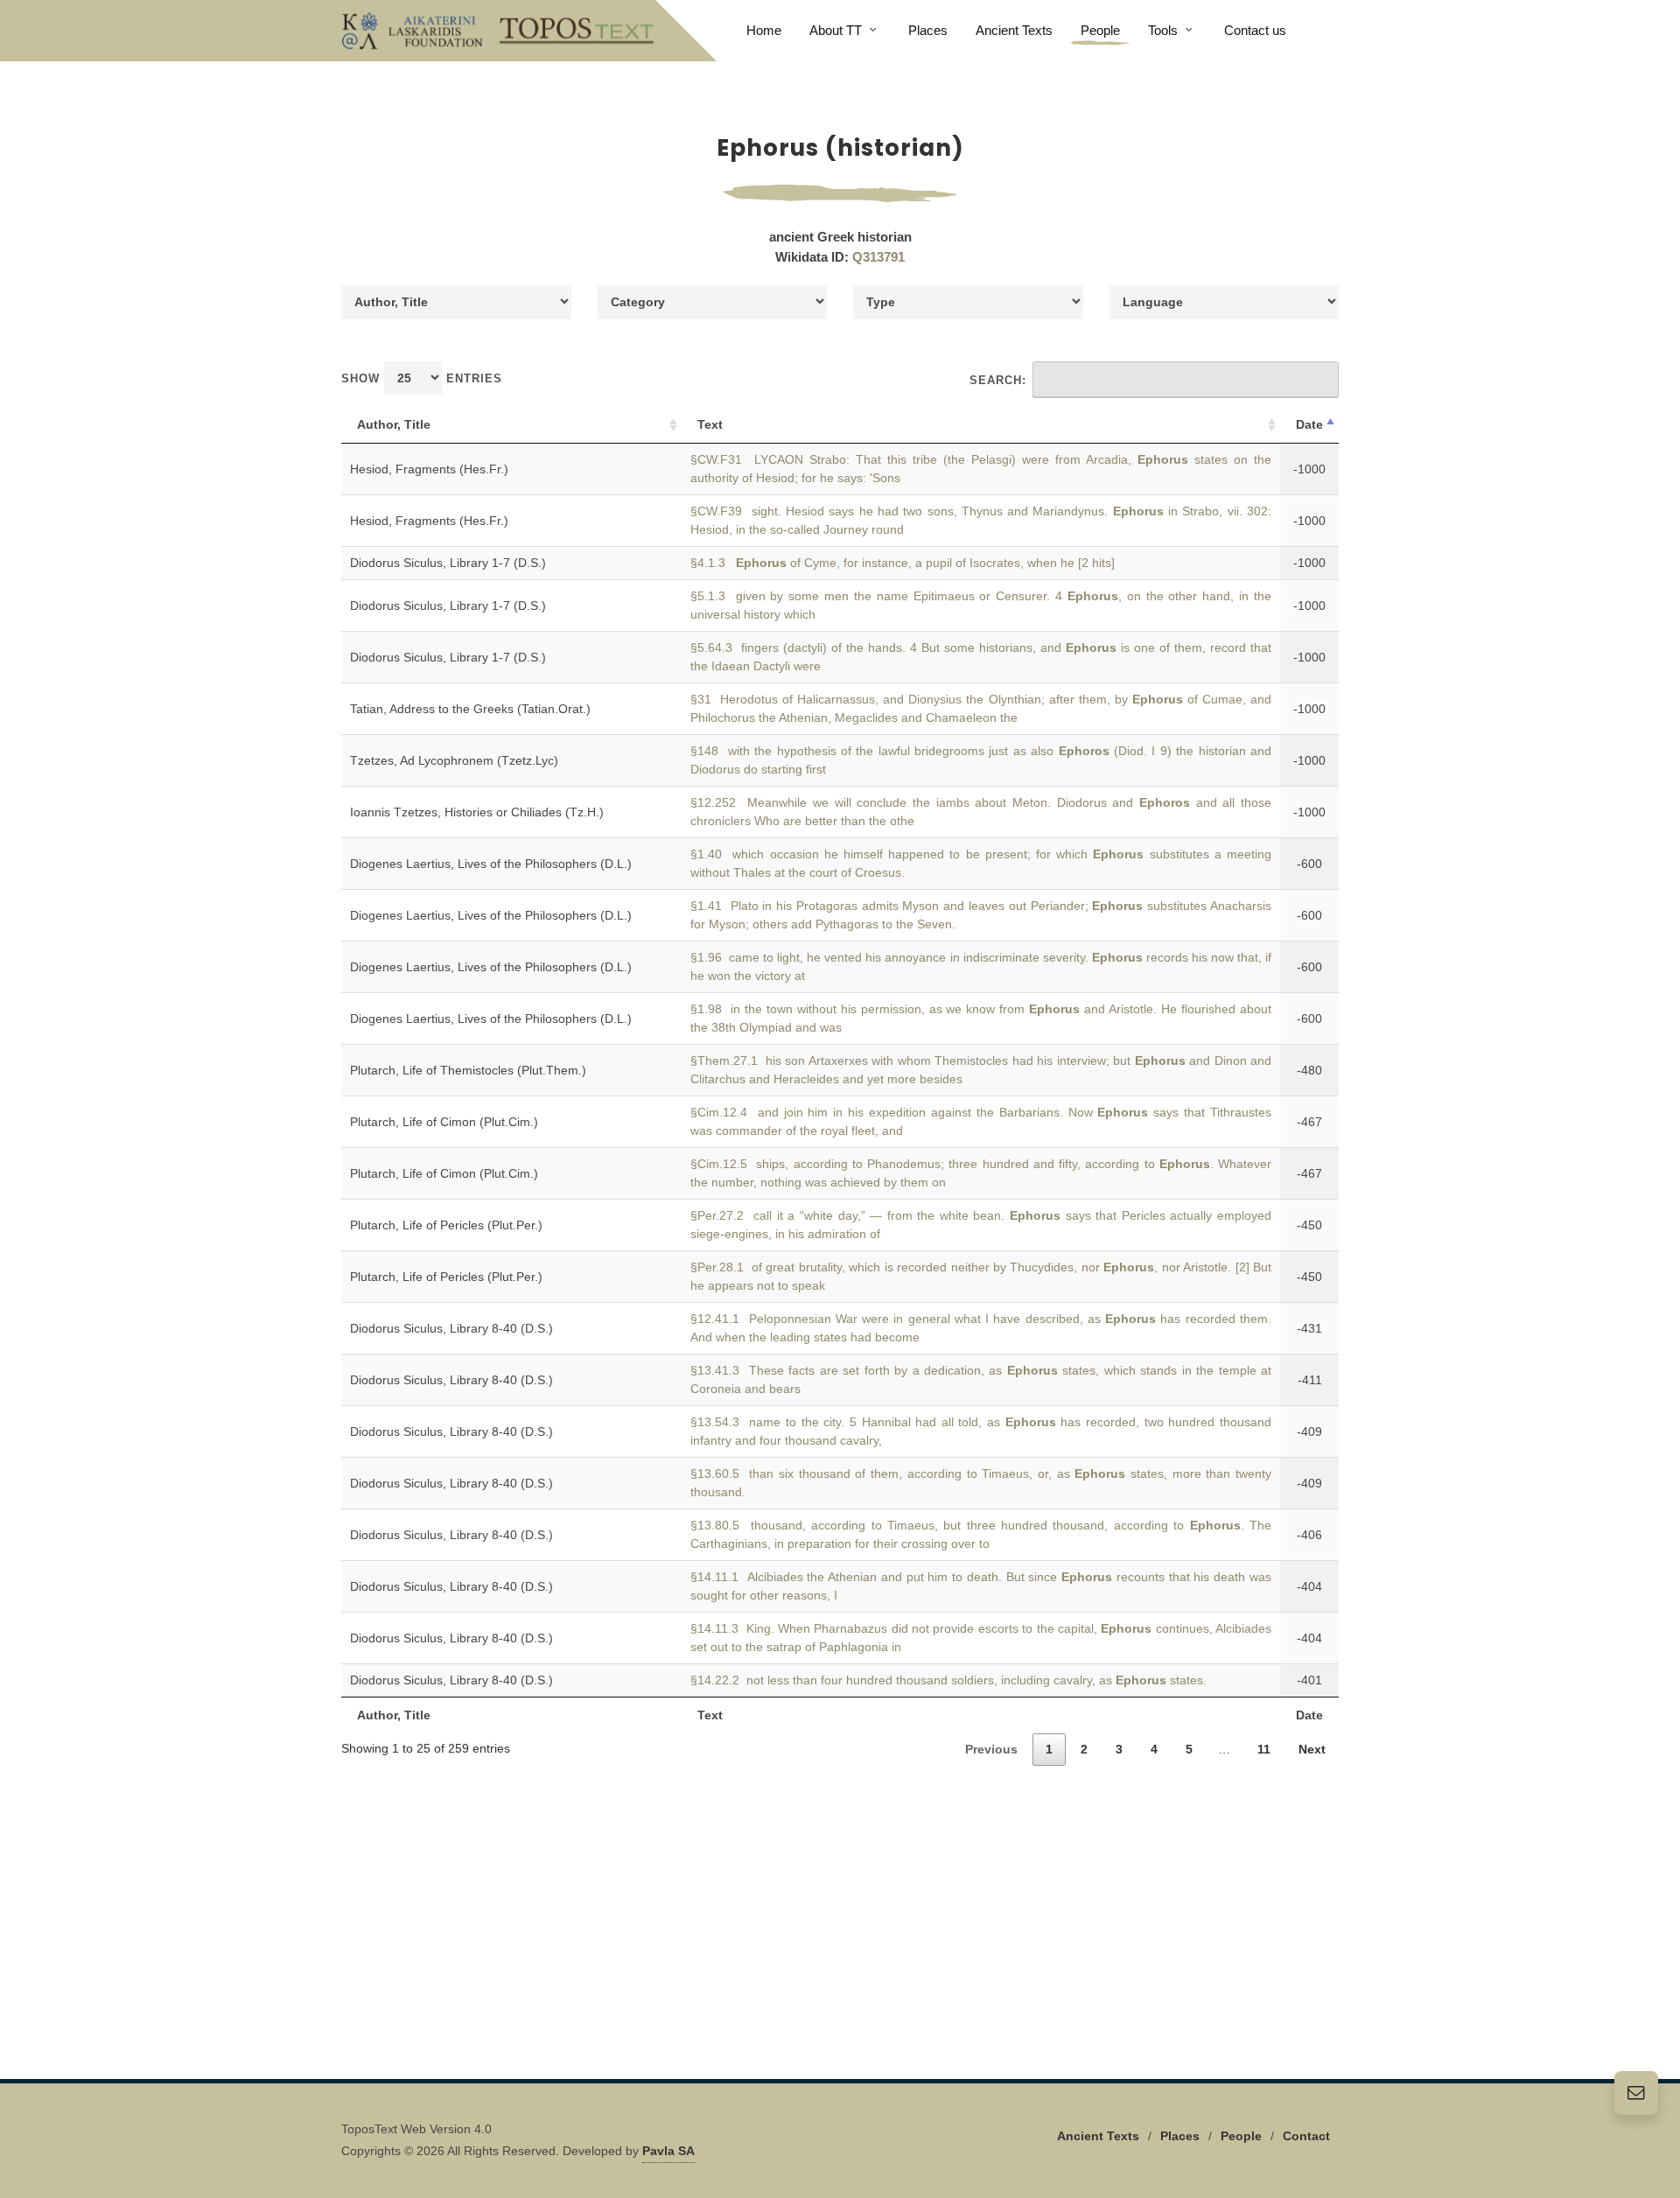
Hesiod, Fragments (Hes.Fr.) (429, 469)
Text (710, 424)
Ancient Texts (1098, 2136)
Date (1309, 424)
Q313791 (878, 257)
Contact (1306, 2136)
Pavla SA (668, 2151)
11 (1264, 1749)
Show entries (422, 378)
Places (1180, 2136)
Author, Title (394, 424)
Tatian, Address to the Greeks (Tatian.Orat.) (470, 709)
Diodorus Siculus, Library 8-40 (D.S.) (451, 1328)
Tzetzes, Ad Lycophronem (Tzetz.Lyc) (454, 760)
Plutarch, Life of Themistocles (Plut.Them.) (468, 1070)
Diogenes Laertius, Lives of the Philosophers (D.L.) (491, 864)
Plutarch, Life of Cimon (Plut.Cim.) (444, 1122)
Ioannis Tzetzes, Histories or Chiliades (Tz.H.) (477, 812)
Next (1312, 1749)
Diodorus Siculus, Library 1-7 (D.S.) (448, 563)
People (1241, 2136)
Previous (991, 1749)
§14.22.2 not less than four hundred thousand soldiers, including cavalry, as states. (948, 1680)
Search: (998, 380)
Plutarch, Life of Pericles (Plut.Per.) (446, 1225)
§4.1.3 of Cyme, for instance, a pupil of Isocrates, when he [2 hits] (903, 563)
